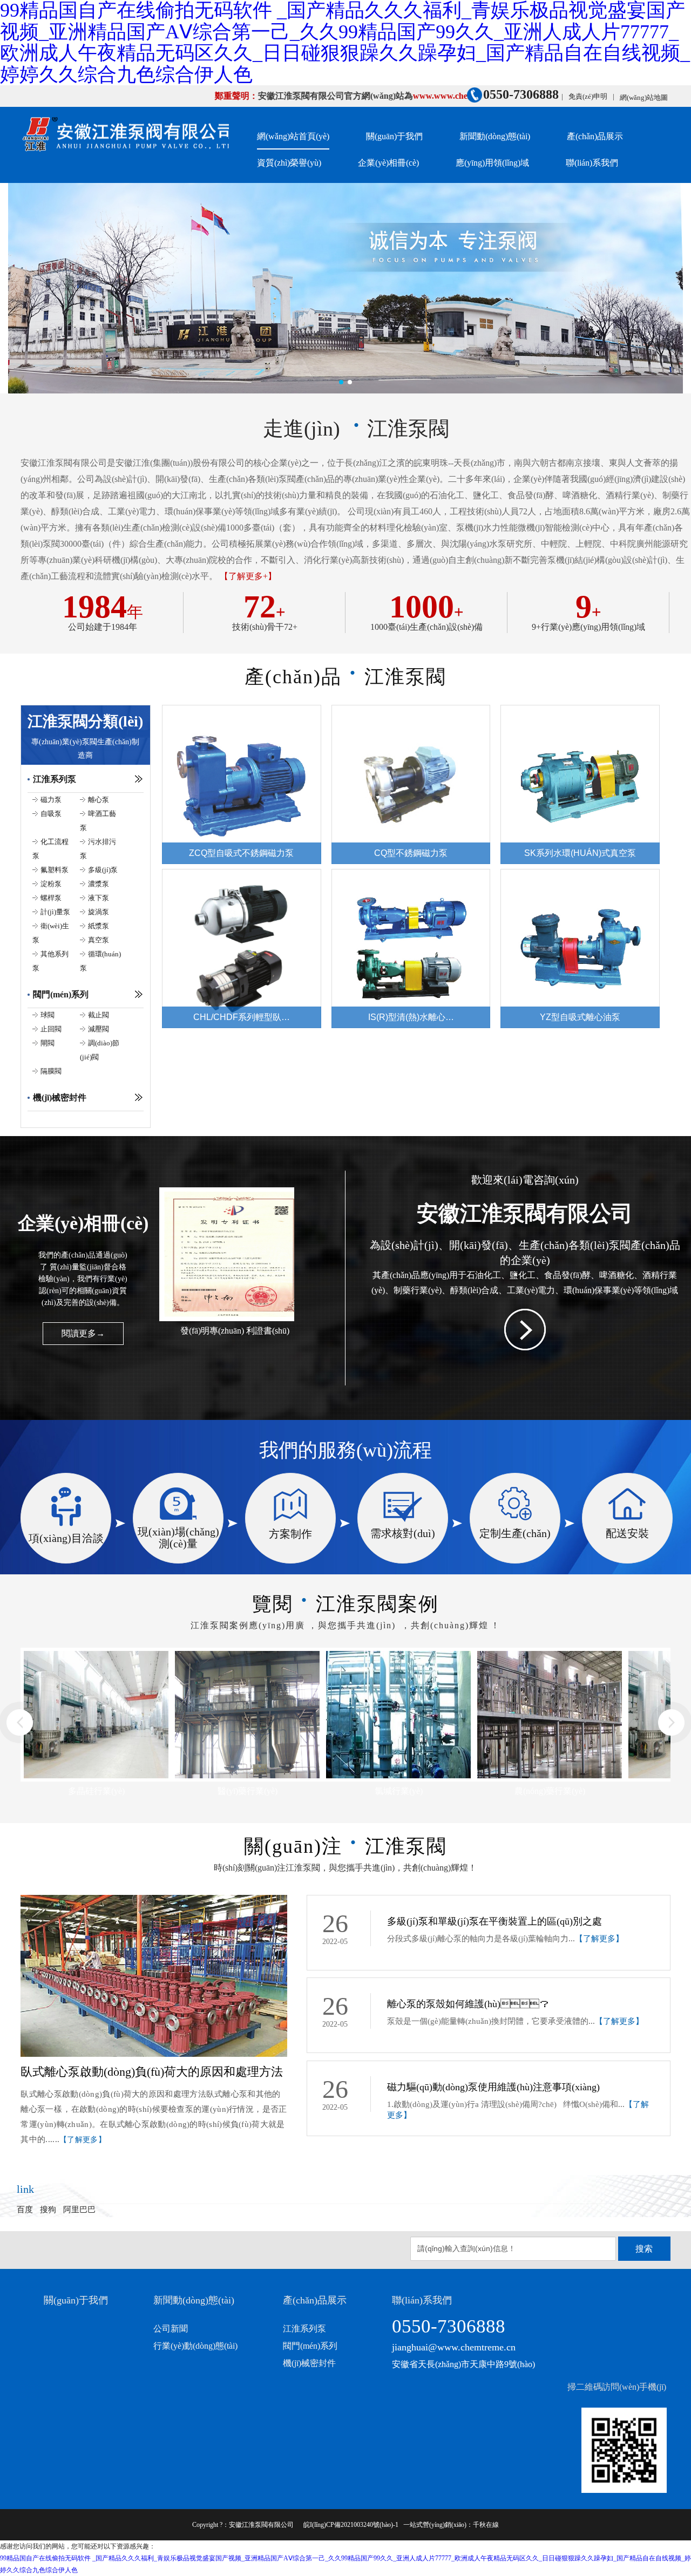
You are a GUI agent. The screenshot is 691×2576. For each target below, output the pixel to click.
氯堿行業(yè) (248, 1791)
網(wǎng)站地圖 (644, 97)
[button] (341, 382)
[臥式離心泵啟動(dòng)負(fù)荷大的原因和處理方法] (154, 1901)
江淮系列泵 (55, 779)
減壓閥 (99, 1029)
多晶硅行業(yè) (550, 1791)
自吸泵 (51, 814)
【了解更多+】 (248, 577)
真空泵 (99, 940)
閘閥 (48, 1043)
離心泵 (99, 800)
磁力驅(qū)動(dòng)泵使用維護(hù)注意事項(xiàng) (493, 2087)
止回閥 (51, 1029)
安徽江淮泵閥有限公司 (261, 2525)
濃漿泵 (99, 884)
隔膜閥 (51, 1071)
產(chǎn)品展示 (595, 136)
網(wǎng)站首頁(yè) (293, 136)
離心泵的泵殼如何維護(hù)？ (468, 2004)
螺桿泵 (51, 898)
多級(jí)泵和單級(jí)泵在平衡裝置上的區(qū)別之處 (494, 1921)
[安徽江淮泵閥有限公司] (125, 136)
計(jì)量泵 (55, 912)
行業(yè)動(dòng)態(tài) (195, 2346)
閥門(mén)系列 (61, 994)
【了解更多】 (83, 2140)
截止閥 (99, 1015)
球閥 (48, 1015)
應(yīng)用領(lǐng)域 (492, 163)
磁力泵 (51, 800)
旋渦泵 (99, 912)
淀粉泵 (51, 884)
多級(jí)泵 (103, 870)
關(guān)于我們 (394, 136)
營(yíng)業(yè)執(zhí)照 (235, 1331)
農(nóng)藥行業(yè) (399, 1791)
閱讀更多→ (83, 1333)
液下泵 (99, 898)
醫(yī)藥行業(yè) (96, 1791)
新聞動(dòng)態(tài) (495, 136)
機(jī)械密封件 (60, 1097)
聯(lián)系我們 (592, 163)
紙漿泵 (99, 926)
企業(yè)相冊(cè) (388, 163)
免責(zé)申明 (588, 96)
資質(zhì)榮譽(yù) (289, 163)
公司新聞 (171, 2329)
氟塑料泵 (55, 870)
